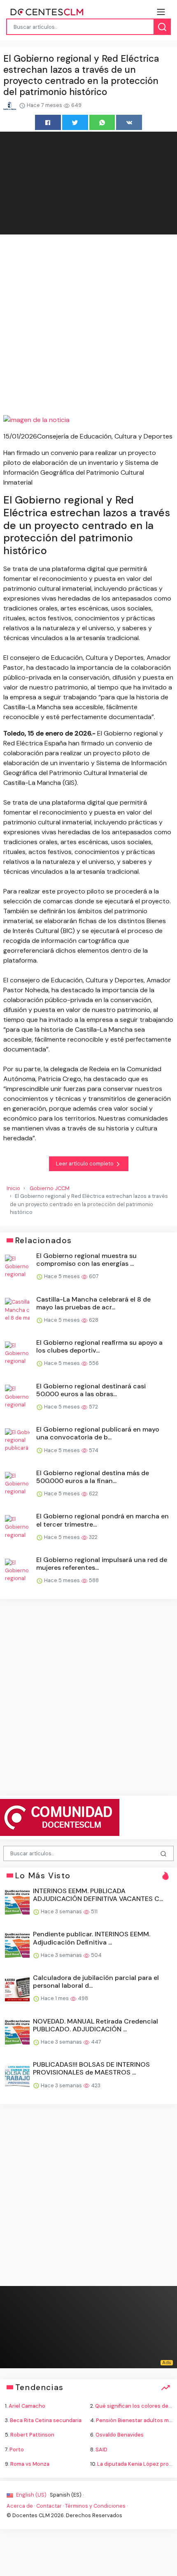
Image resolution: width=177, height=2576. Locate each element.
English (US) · (32, 2495)
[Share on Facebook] (48, 122)
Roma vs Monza (30, 2464)
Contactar (49, 2506)
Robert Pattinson (32, 2435)
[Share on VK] (129, 122)
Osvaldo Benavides (120, 2435)
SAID (101, 2450)
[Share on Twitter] (75, 122)
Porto (17, 2450)
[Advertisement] (88, 326)
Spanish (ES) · (67, 2495)
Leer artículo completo (85, 1164)
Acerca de (20, 2506)
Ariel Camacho (27, 2406)
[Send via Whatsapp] (102, 122)
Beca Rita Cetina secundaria (46, 2420)
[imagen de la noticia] (88, 420)
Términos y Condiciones (95, 2506)
